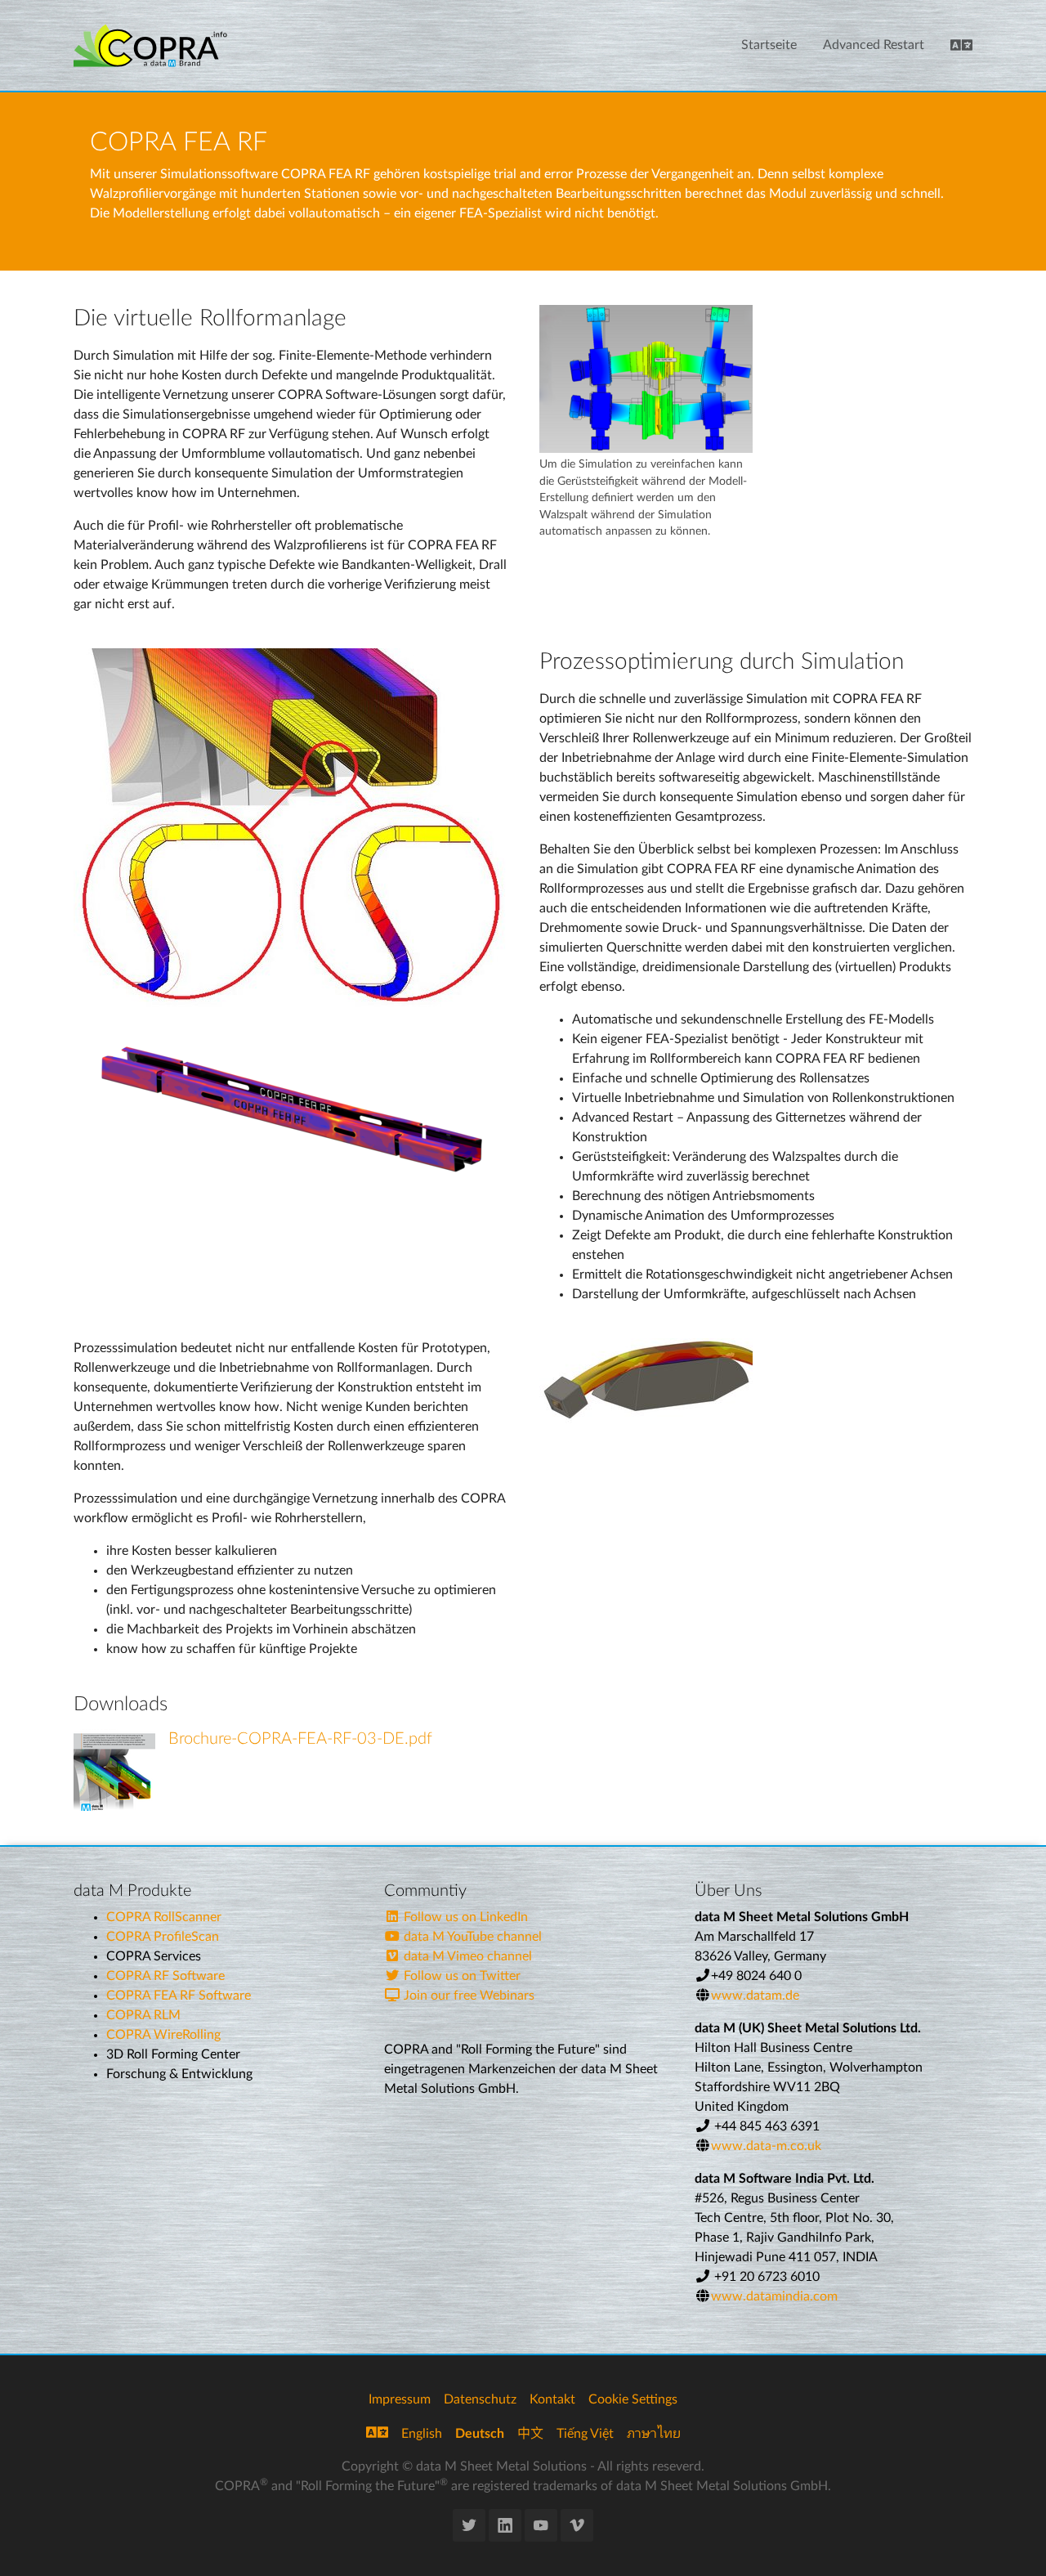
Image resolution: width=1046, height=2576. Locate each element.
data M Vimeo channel (466, 1956)
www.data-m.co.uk (766, 2146)
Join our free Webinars (467, 1996)
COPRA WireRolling (163, 2035)
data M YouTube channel (471, 1937)
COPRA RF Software (165, 1976)
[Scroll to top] (1010, 2540)
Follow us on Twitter (460, 1976)
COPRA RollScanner (164, 1917)
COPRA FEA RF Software (179, 1996)
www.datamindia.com (774, 2296)
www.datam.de (755, 1996)
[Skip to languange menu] (961, 46)
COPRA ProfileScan (163, 1937)
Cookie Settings (633, 2399)
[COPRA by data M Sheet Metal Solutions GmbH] (150, 45)
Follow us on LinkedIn (464, 1917)
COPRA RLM (143, 2015)
